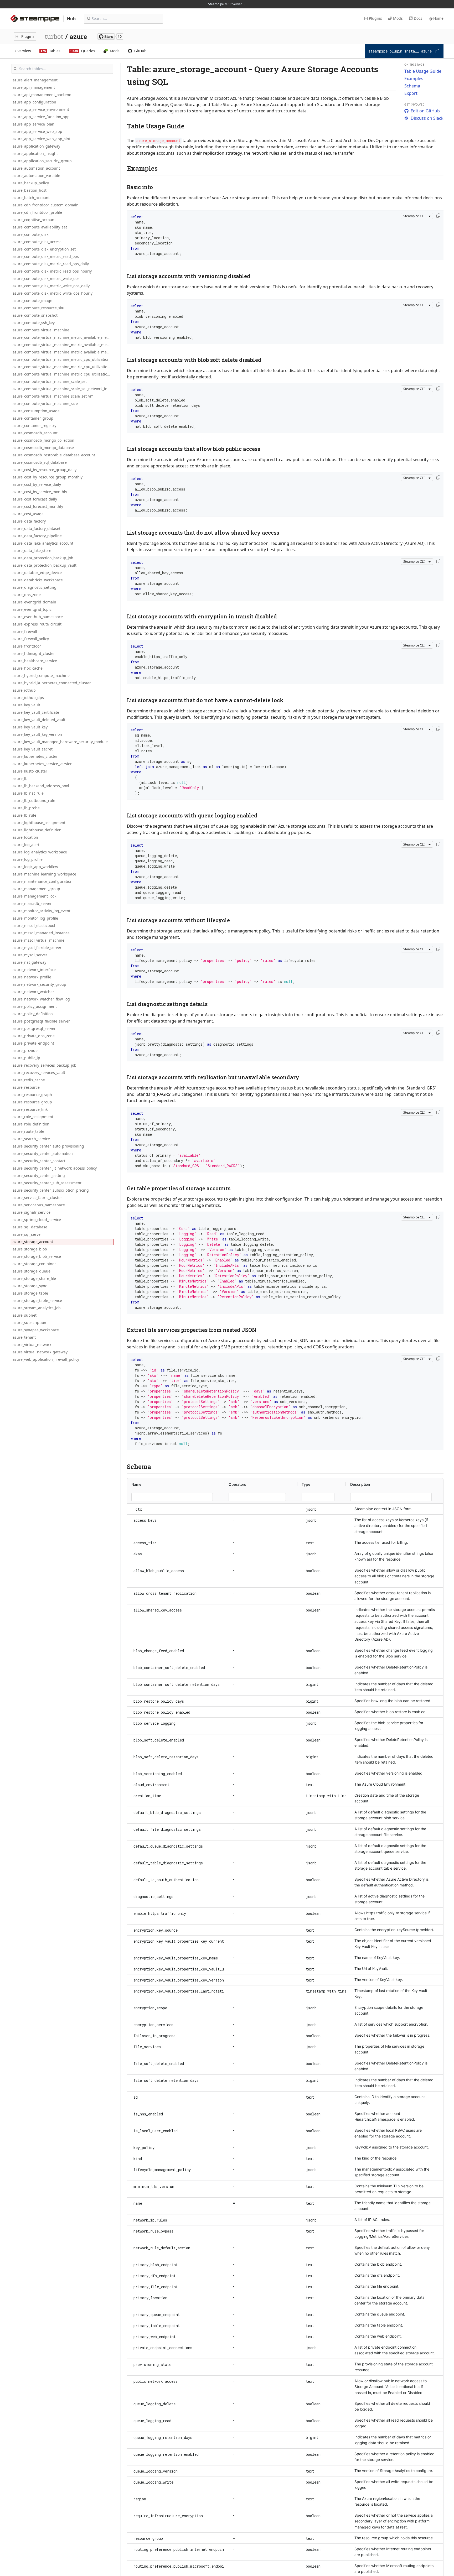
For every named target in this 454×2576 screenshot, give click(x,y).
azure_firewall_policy (31, 639)
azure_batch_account (31, 198)
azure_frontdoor (27, 646)
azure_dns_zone (27, 595)
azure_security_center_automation (43, 1153)
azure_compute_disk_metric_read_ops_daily (51, 264)
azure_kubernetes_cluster (35, 756)
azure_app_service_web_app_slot (41, 139)
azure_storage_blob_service (37, 1256)
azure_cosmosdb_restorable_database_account (54, 455)
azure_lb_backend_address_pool (41, 786)
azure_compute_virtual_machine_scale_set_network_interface (63, 389)
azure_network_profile (32, 977)
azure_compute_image (32, 301)
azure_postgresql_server (34, 1028)
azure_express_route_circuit (37, 624)
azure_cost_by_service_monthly (40, 492)
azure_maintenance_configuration (43, 881)
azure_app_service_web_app (37, 131)
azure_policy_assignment (35, 1006)
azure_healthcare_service (35, 661)
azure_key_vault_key (30, 727)
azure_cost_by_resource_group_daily (45, 470)
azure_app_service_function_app (41, 117)
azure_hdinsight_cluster (34, 653)
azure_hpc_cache (28, 668)
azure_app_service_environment (41, 109)
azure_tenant (24, 1337)
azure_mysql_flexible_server (37, 948)
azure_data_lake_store (32, 551)
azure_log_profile (28, 859)
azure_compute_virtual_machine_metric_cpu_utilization (61, 359)
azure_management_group (36, 889)
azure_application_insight (35, 153)
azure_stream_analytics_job (37, 1308)
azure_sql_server (27, 1234)
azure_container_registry (34, 426)
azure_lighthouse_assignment (39, 823)
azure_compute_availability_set (40, 227)
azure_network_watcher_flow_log (41, 999)
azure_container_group (33, 418)
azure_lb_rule (24, 815)
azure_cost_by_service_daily (37, 484)
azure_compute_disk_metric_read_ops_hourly (52, 271)
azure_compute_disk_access (37, 242)
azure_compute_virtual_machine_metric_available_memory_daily (63, 345)
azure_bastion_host (30, 190)
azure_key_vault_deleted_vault (39, 720)
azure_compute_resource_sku (38, 308)
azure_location (25, 837)
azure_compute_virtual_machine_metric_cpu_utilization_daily (63, 367)
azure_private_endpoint (33, 1043)
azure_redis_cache (29, 1080)
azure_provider (26, 1050)
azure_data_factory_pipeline (37, 536)
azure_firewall (25, 631)
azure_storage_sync (30, 1286)
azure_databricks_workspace (38, 580)
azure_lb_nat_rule (28, 793)
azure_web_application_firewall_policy (46, 1359)
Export (411, 93)
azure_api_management (34, 87)
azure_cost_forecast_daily (35, 499)
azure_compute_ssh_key (34, 323)
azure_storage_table (30, 1293)
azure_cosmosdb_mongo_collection (43, 440)
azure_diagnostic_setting (35, 587)
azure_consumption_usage (36, 411)
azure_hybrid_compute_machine (41, 676)
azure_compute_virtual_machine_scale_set (50, 381)
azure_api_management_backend (42, 95)
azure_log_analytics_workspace (40, 852)
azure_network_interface (34, 970)
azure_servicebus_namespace (39, 1205)
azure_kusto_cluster (30, 771)
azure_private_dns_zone (34, 1036)
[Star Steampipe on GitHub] (110, 36)
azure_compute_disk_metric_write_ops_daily (51, 286)
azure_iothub (24, 690)
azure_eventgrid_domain (34, 602)
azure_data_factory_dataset (37, 528)
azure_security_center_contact (39, 1161)
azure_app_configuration (34, 102)
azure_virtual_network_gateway (40, 1352)
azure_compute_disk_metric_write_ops (46, 278)
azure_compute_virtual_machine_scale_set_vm (53, 396)
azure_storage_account (33, 1242)
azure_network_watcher (33, 992)
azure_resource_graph (32, 1095)
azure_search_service (31, 1139)
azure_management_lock (34, 896)
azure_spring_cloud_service (37, 1220)
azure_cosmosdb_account (35, 433)
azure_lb (20, 778)
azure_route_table (28, 1131)
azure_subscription (29, 1323)
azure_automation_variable (36, 176)
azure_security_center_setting (39, 1175)
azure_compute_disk (30, 234)
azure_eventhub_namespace (38, 617)
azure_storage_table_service (37, 1300)
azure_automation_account (36, 168)
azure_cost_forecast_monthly (38, 506)
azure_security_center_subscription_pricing (51, 1190)
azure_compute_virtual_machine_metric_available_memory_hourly (63, 352)
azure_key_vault (26, 705)
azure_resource (26, 1087)
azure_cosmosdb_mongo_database (43, 448)
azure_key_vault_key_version (37, 734)
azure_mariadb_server (32, 903)
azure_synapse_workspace (36, 1330)
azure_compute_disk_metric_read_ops (46, 256)
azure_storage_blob (30, 1249)
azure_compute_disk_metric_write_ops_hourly (53, 293)
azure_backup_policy (31, 183)
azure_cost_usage (28, 514)
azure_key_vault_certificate (36, 712)
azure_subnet (25, 1315)
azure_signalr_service (32, 1212)
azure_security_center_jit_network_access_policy (55, 1168)
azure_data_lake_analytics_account (43, 543)
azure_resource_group (32, 1102)
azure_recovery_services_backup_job (45, 1065)
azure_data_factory (29, 521)
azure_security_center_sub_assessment (47, 1183)
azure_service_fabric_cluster (37, 1198)
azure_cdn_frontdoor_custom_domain (46, 205)
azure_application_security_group (42, 161)
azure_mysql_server (30, 955)
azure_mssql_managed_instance (41, 933)
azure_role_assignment (33, 1117)
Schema (412, 86)
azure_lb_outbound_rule (34, 801)
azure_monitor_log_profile (35, 918)
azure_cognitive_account (34, 220)
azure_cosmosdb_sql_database (40, 462)
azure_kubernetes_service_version (43, 764)
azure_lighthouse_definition (37, 830)
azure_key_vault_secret (33, 749)
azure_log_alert (26, 845)
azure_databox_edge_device (37, 573)
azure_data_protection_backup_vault (45, 565)
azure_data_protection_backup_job (43, 558)
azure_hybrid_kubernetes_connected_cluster (52, 683)
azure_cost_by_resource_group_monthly (48, 477)
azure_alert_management (35, 80)
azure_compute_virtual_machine (41, 330)
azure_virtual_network (32, 1345)
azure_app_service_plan (33, 124)
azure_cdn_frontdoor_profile (37, 212)
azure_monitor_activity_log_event (42, 911)
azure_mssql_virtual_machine (38, 940)
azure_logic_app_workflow (35, 867)
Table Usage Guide (423, 71)
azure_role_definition (31, 1124)
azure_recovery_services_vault (39, 1073)
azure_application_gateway (36, 146)
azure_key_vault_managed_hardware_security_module (60, 742)
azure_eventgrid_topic (32, 609)
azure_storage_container (34, 1264)
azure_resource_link (30, 1109)
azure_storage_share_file (34, 1278)
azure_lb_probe (26, 808)
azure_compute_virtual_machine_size (45, 403)
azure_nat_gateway (29, 962)
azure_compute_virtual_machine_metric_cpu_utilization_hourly (63, 374)
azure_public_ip (26, 1058)
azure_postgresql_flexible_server (41, 1021)
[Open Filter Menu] (218, 1497)
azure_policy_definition (33, 1014)
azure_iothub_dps (28, 698)
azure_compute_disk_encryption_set (44, 249)
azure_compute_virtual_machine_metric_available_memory (63, 337)
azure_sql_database (30, 1227)
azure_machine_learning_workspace (44, 874)
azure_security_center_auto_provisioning (48, 1146)
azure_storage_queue (32, 1271)
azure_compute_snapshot (35, 315)
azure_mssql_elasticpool (34, 925)
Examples (414, 79)
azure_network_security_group (39, 984)
